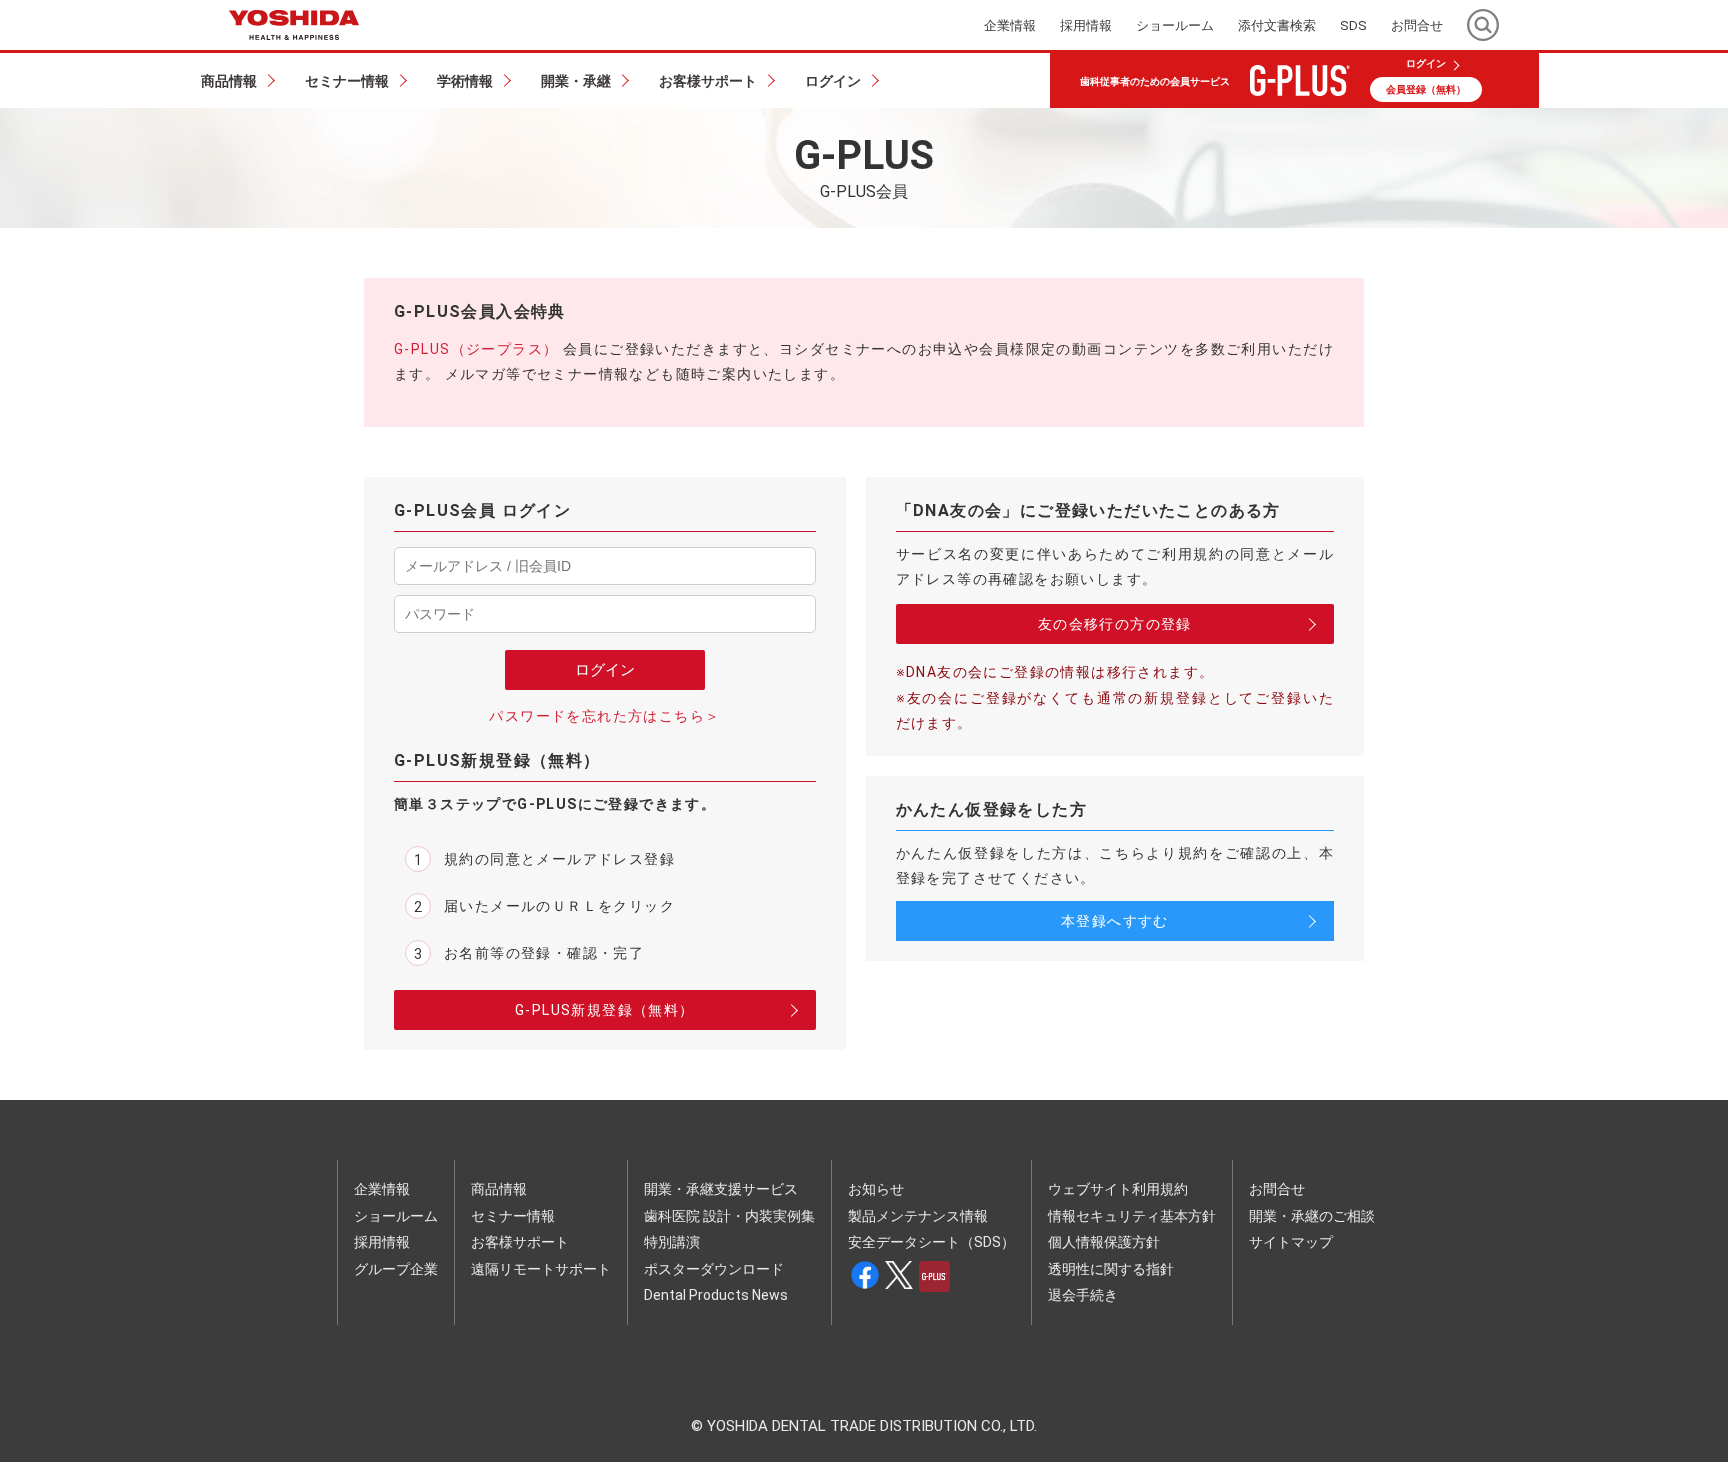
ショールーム (396, 1216)
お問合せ (1277, 1189)
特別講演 (672, 1242)
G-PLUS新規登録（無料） (605, 1010)
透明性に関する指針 (1111, 1269)
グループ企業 (396, 1269)
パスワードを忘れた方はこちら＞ (604, 716)
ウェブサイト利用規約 (1118, 1189)
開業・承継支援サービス (721, 1189)
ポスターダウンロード (714, 1269)
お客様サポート (520, 1242)
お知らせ (876, 1189)
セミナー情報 (513, 1216)
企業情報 (382, 1189)
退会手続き (1083, 1295)
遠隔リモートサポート (541, 1269)
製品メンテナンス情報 (918, 1216)
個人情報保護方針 (1104, 1242)
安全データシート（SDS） (931, 1242)
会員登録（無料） (1426, 89)
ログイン (1426, 64)
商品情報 (499, 1189)
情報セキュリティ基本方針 (1132, 1216)
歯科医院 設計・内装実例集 (729, 1216)
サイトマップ (1291, 1242)
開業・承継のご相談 (1312, 1216)
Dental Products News (716, 1295)
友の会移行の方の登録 (1115, 624)
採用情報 (382, 1242)
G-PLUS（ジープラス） (476, 349)
